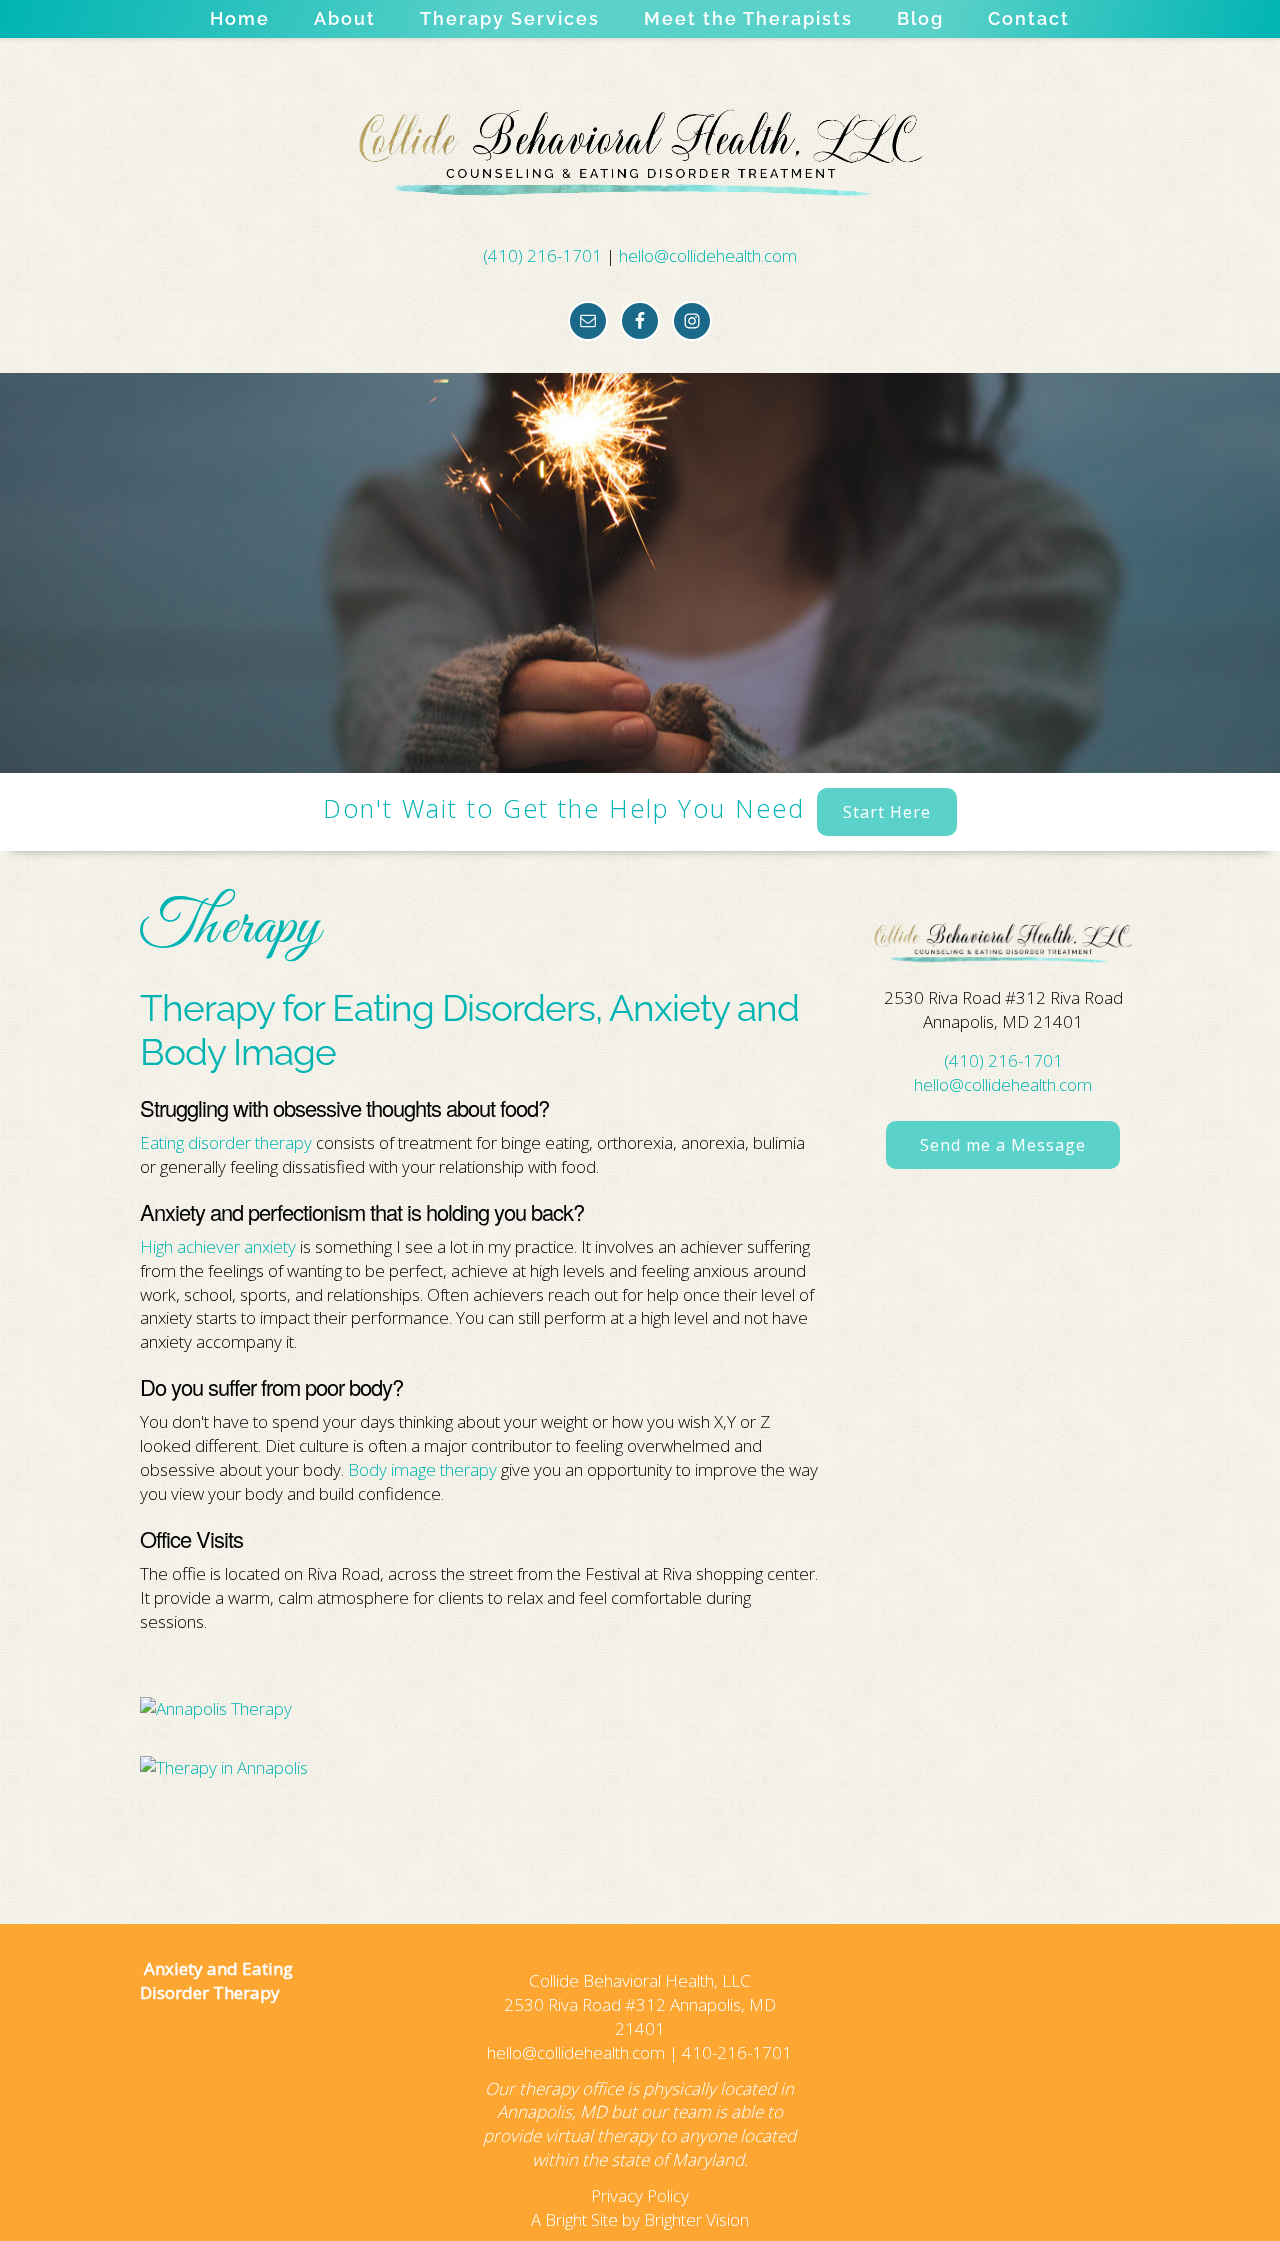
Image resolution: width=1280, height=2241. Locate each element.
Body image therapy (422, 1469)
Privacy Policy (640, 2195)
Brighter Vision (696, 2219)
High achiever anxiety (218, 1246)
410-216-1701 (737, 2052)
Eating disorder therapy (226, 1142)
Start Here (887, 812)
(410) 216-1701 (542, 255)
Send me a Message (1003, 1145)
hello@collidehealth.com (708, 255)
